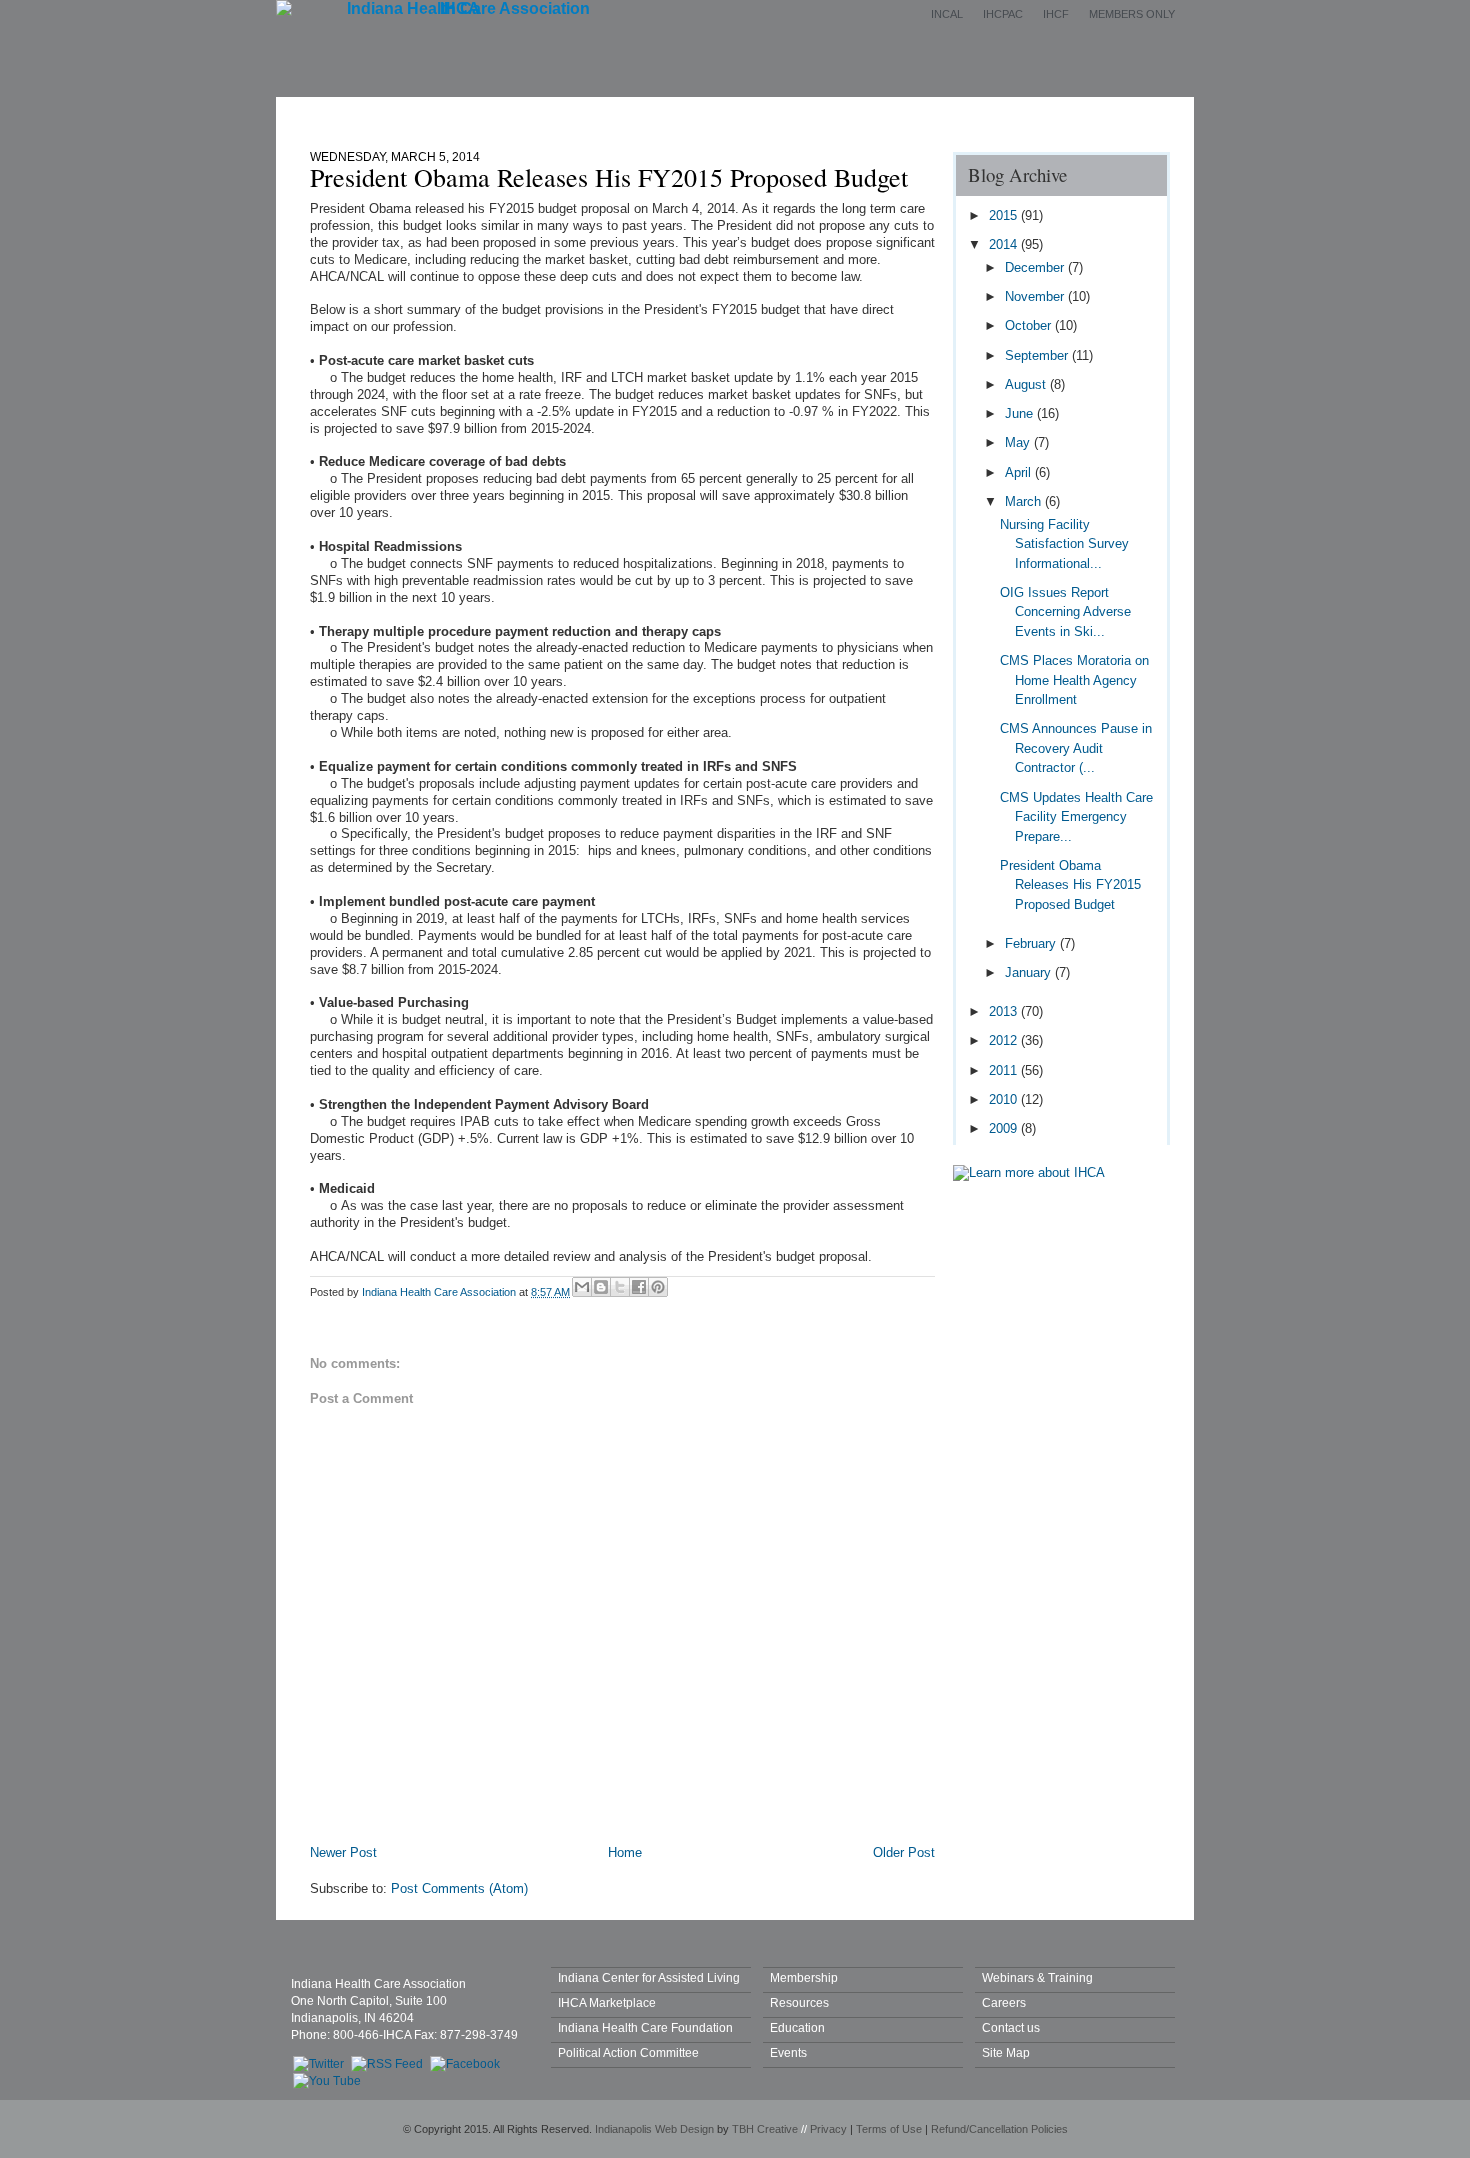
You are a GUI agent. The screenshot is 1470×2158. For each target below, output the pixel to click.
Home (449, 112)
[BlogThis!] (601, 1287)
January (1030, 972)
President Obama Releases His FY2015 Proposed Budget (1070, 885)
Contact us (1011, 2027)
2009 (1005, 1128)
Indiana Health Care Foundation (645, 2027)
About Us (547, 112)
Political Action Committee (628, 2052)
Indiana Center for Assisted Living (649, 1977)
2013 (1005, 1011)
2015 (1005, 215)
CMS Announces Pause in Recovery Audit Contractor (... (1076, 748)
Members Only (1132, 14)
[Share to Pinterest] (658, 1287)
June (1021, 413)
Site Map (1006, 2052)
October (1030, 325)
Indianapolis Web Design (654, 2129)
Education (877, 112)
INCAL (947, 14)
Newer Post (343, 1852)
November (1036, 296)
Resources (799, 2002)
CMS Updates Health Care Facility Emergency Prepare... (1076, 817)
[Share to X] (620, 1287)
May (1019, 442)
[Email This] (582, 1287)
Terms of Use (889, 2129)
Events (773, 112)
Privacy (828, 2129)
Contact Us (992, 112)
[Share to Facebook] (639, 1287)
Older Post (904, 1852)
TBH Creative (765, 2129)
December (1036, 267)
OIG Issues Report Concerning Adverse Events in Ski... (1065, 612)
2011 (1005, 1070)
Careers (1004, 2002)
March (1025, 501)
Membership (663, 112)
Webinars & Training (1037, 1977)
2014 (1005, 244)
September (1038, 355)
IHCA (460, 8)
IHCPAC (1003, 14)
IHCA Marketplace (607, 2002)
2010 (1005, 1099)
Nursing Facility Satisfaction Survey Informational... (1064, 544)
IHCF (1056, 14)
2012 (1005, 1040)
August (1027, 384)
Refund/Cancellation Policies (999, 2129)
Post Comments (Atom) (459, 1888)
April (1020, 472)
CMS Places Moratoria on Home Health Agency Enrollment (1074, 680)
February (1032, 943)
